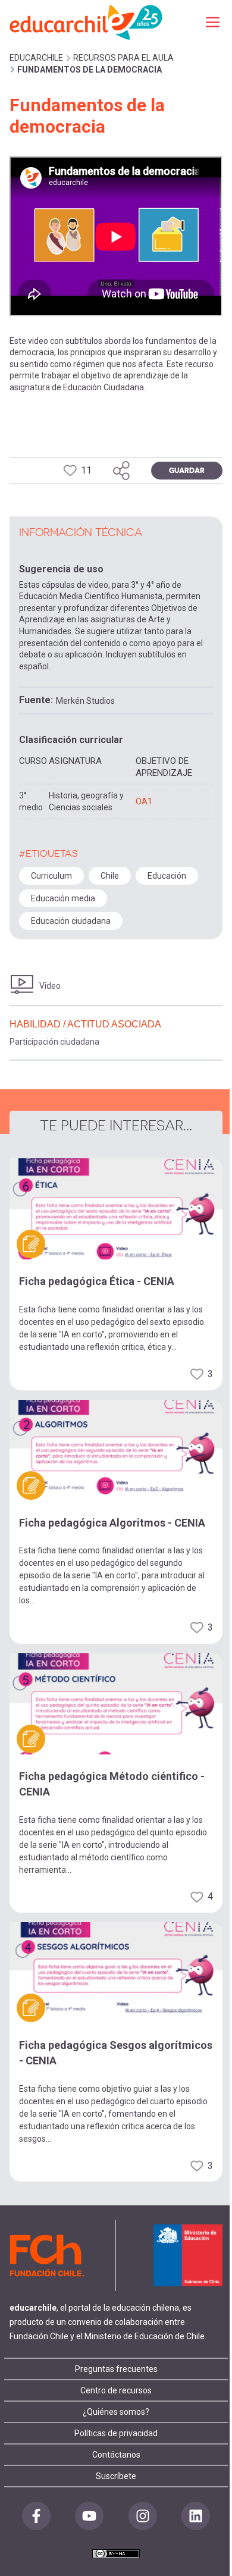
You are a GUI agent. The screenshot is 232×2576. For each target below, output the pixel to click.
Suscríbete (116, 2476)
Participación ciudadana (54, 1042)
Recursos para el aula (123, 58)
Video (50, 986)
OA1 (144, 801)
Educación (167, 876)
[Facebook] (36, 2516)
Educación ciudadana (71, 921)
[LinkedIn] (196, 2516)
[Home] (87, 22)
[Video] (22, 985)
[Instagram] (143, 2516)
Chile (110, 876)
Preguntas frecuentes (116, 2369)
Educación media (63, 898)
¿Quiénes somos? (116, 2412)
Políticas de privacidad (116, 2433)
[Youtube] (89, 2516)
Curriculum (51, 876)
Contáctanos (116, 2455)
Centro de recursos (116, 2390)
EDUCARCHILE (36, 58)
